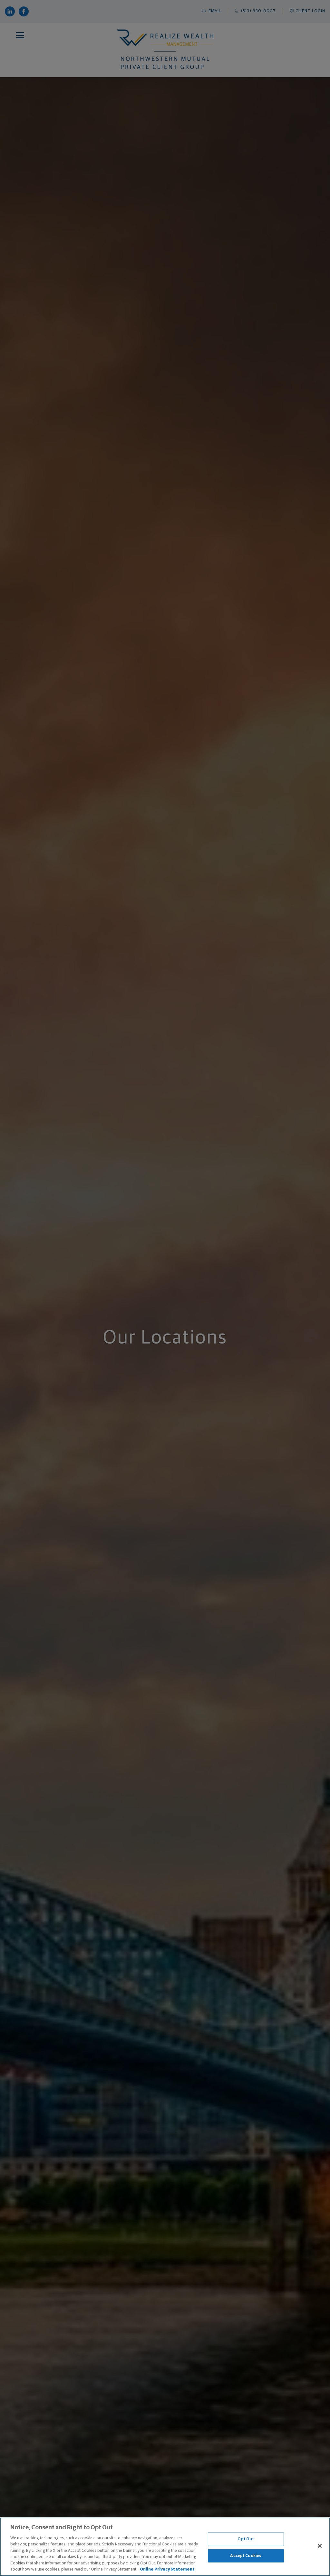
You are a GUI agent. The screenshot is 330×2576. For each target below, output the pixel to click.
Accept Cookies (246, 2556)
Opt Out (246, 2539)
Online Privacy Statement (167, 2569)
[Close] (320, 2546)
